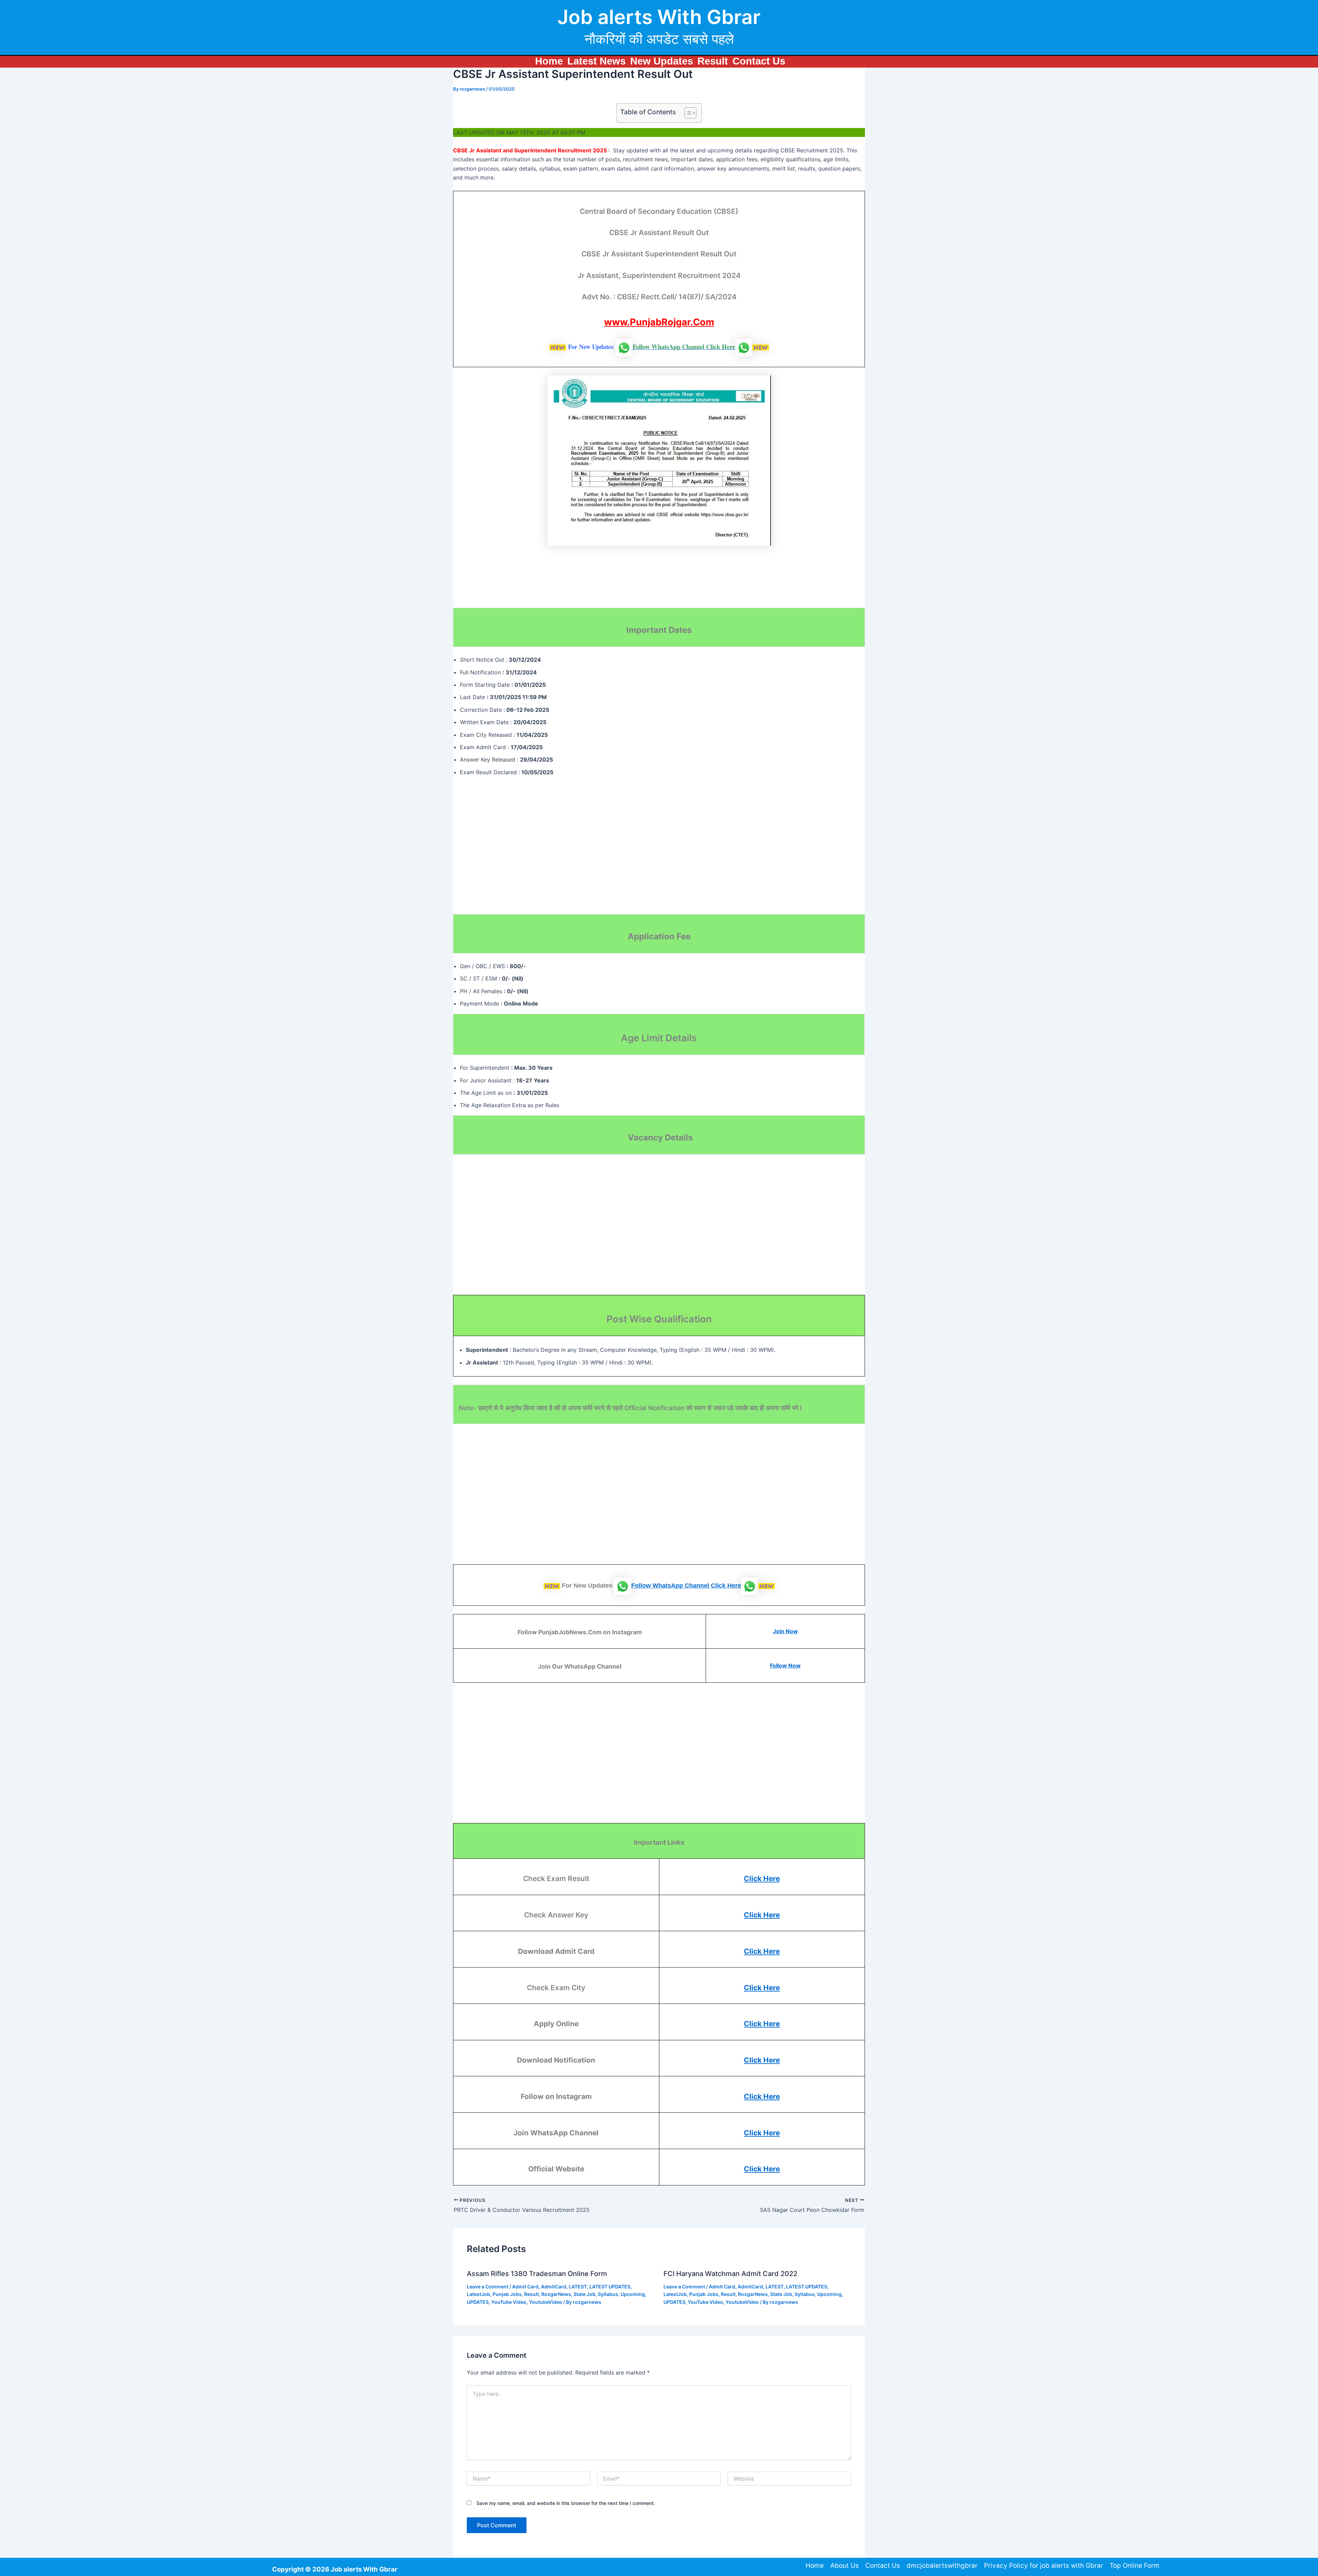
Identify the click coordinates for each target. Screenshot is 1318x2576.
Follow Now (785, 1666)
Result (713, 61)
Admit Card (525, 2287)
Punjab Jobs (507, 2294)
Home (549, 61)
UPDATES (478, 2302)
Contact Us (759, 61)
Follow (642, 1586)
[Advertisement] (479, 584)
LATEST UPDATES (610, 2287)
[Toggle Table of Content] (687, 113)
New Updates (662, 61)
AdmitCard (554, 2287)
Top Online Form (1135, 2566)
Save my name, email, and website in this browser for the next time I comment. (566, 2503)
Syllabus (608, 2294)
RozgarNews (556, 2294)
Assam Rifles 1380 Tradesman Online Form (537, 2274)
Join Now (785, 1631)
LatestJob (478, 2294)
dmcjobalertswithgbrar (942, 2566)
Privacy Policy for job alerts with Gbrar (1044, 2566)
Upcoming (633, 2294)
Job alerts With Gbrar (659, 17)
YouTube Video (509, 2302)
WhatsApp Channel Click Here (697, 1586)
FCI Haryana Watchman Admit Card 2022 (730, 2274)
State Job (585, 2294)
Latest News (597, 61)
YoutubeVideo (546, 2302)
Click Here (762, 1878)
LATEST (578, 2287)
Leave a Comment (488, 2287)
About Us (845, 2566)
